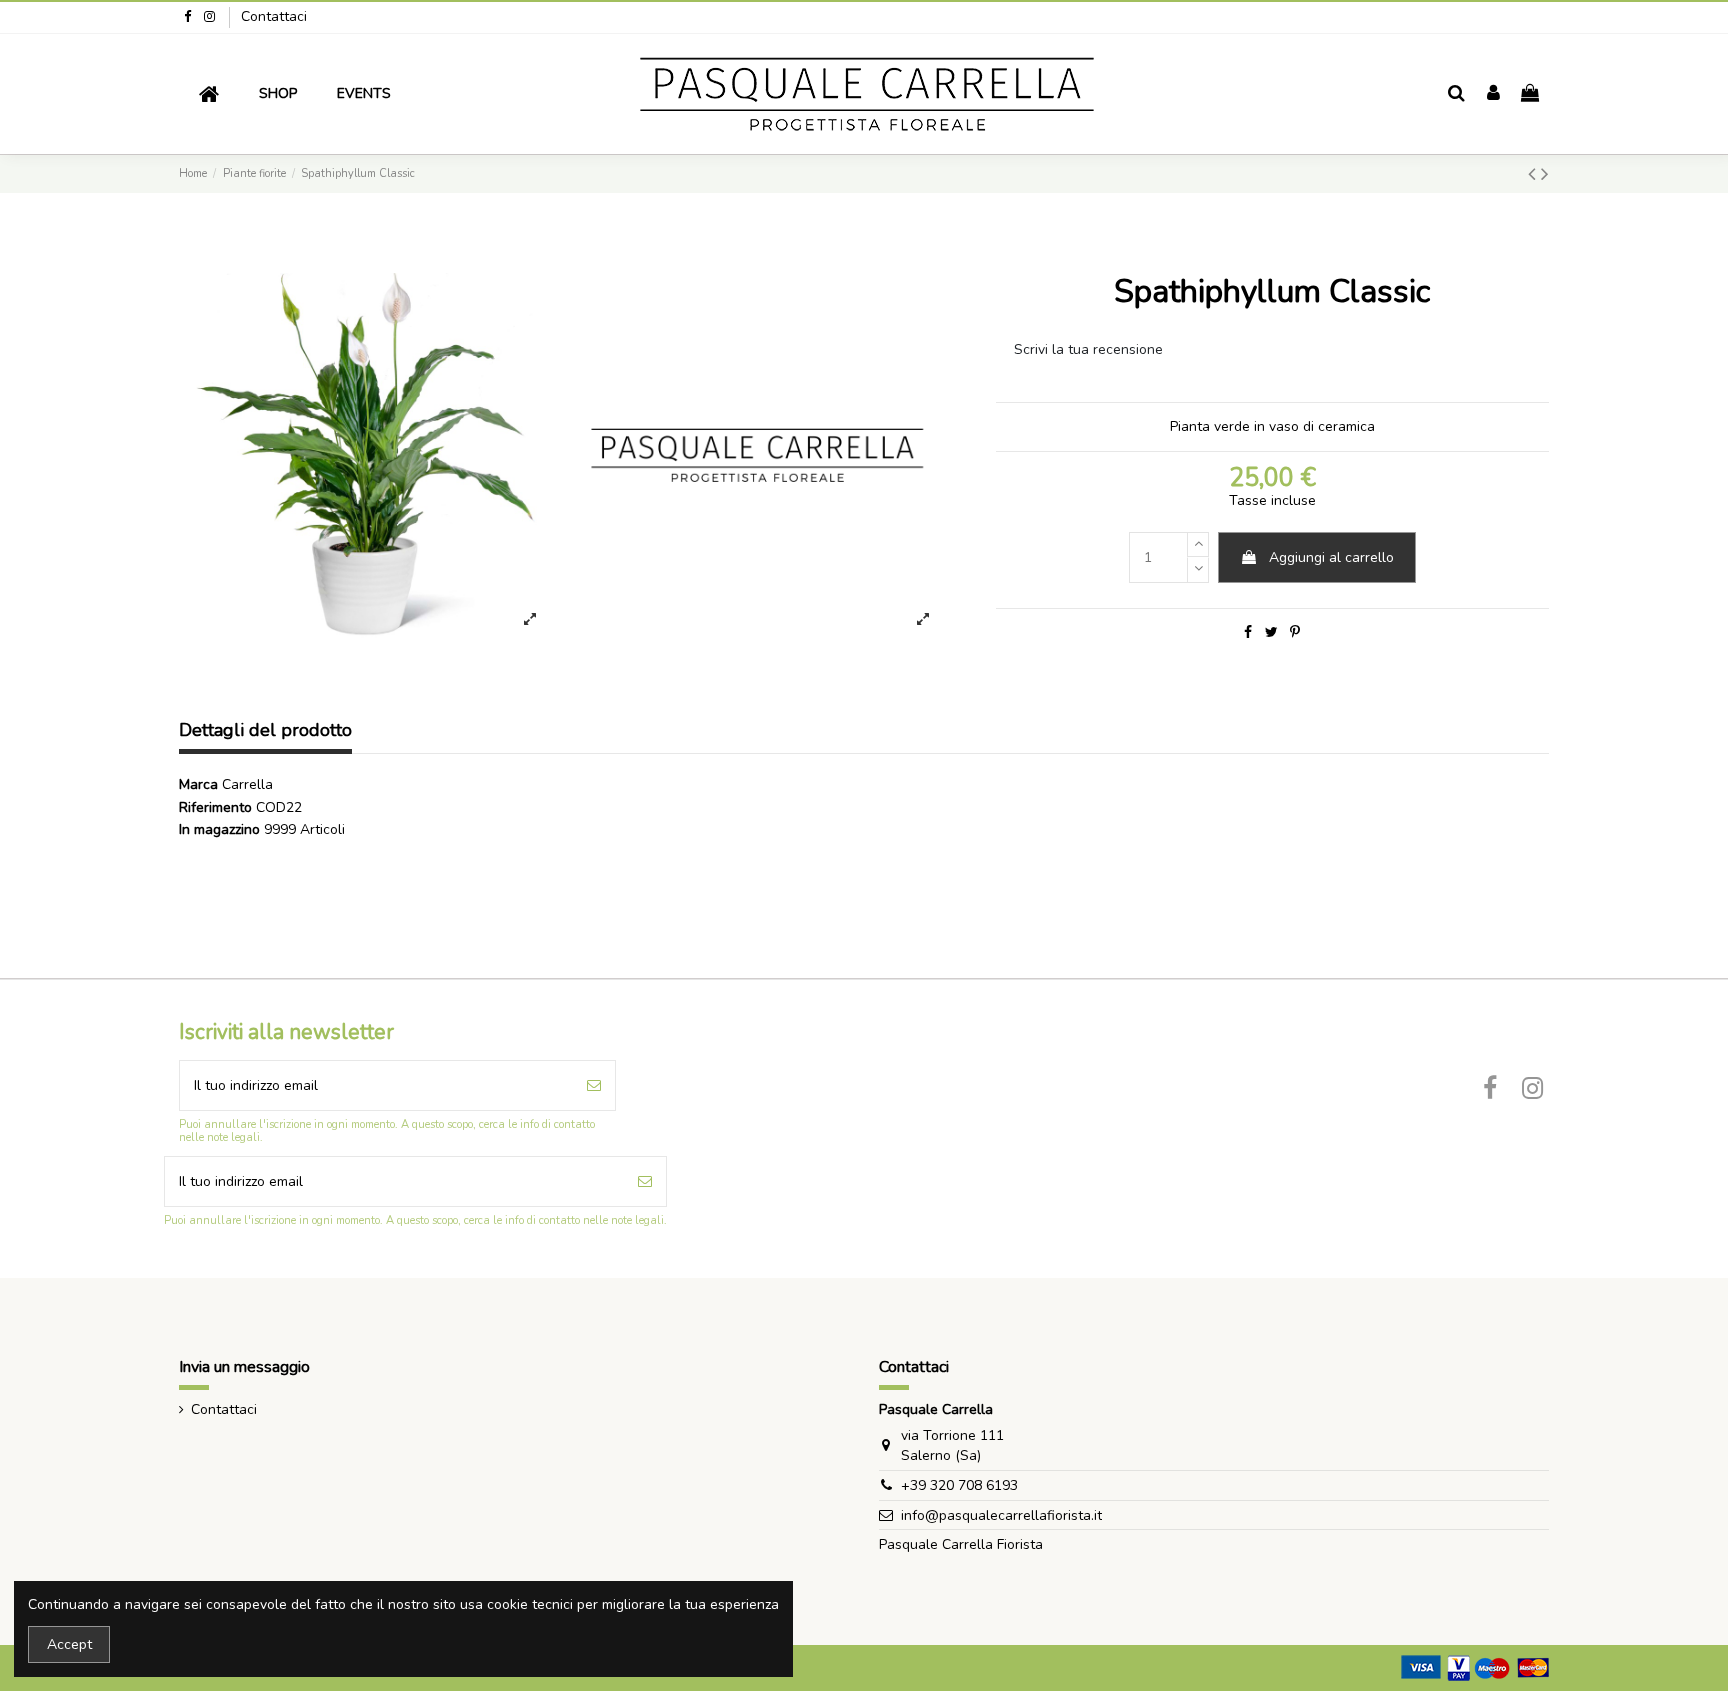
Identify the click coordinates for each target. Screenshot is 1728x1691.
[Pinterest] (1295, 632)
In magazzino (219, 829)
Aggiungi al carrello (1331, 557)
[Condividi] (1248, 632)
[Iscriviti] (594, 1085)
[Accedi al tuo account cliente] (1493, 94)
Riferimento (215, 807)
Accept (69, 1644)
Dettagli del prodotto (265, 731)
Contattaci (274, 16)
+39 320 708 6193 (959, 1485)
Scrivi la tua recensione (1088, 349)
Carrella (247, 784)
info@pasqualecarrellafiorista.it (1001, 1515)
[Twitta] (1271, 632)
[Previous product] (1534, 174)
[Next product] (1545, 174)
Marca (198, 784)
